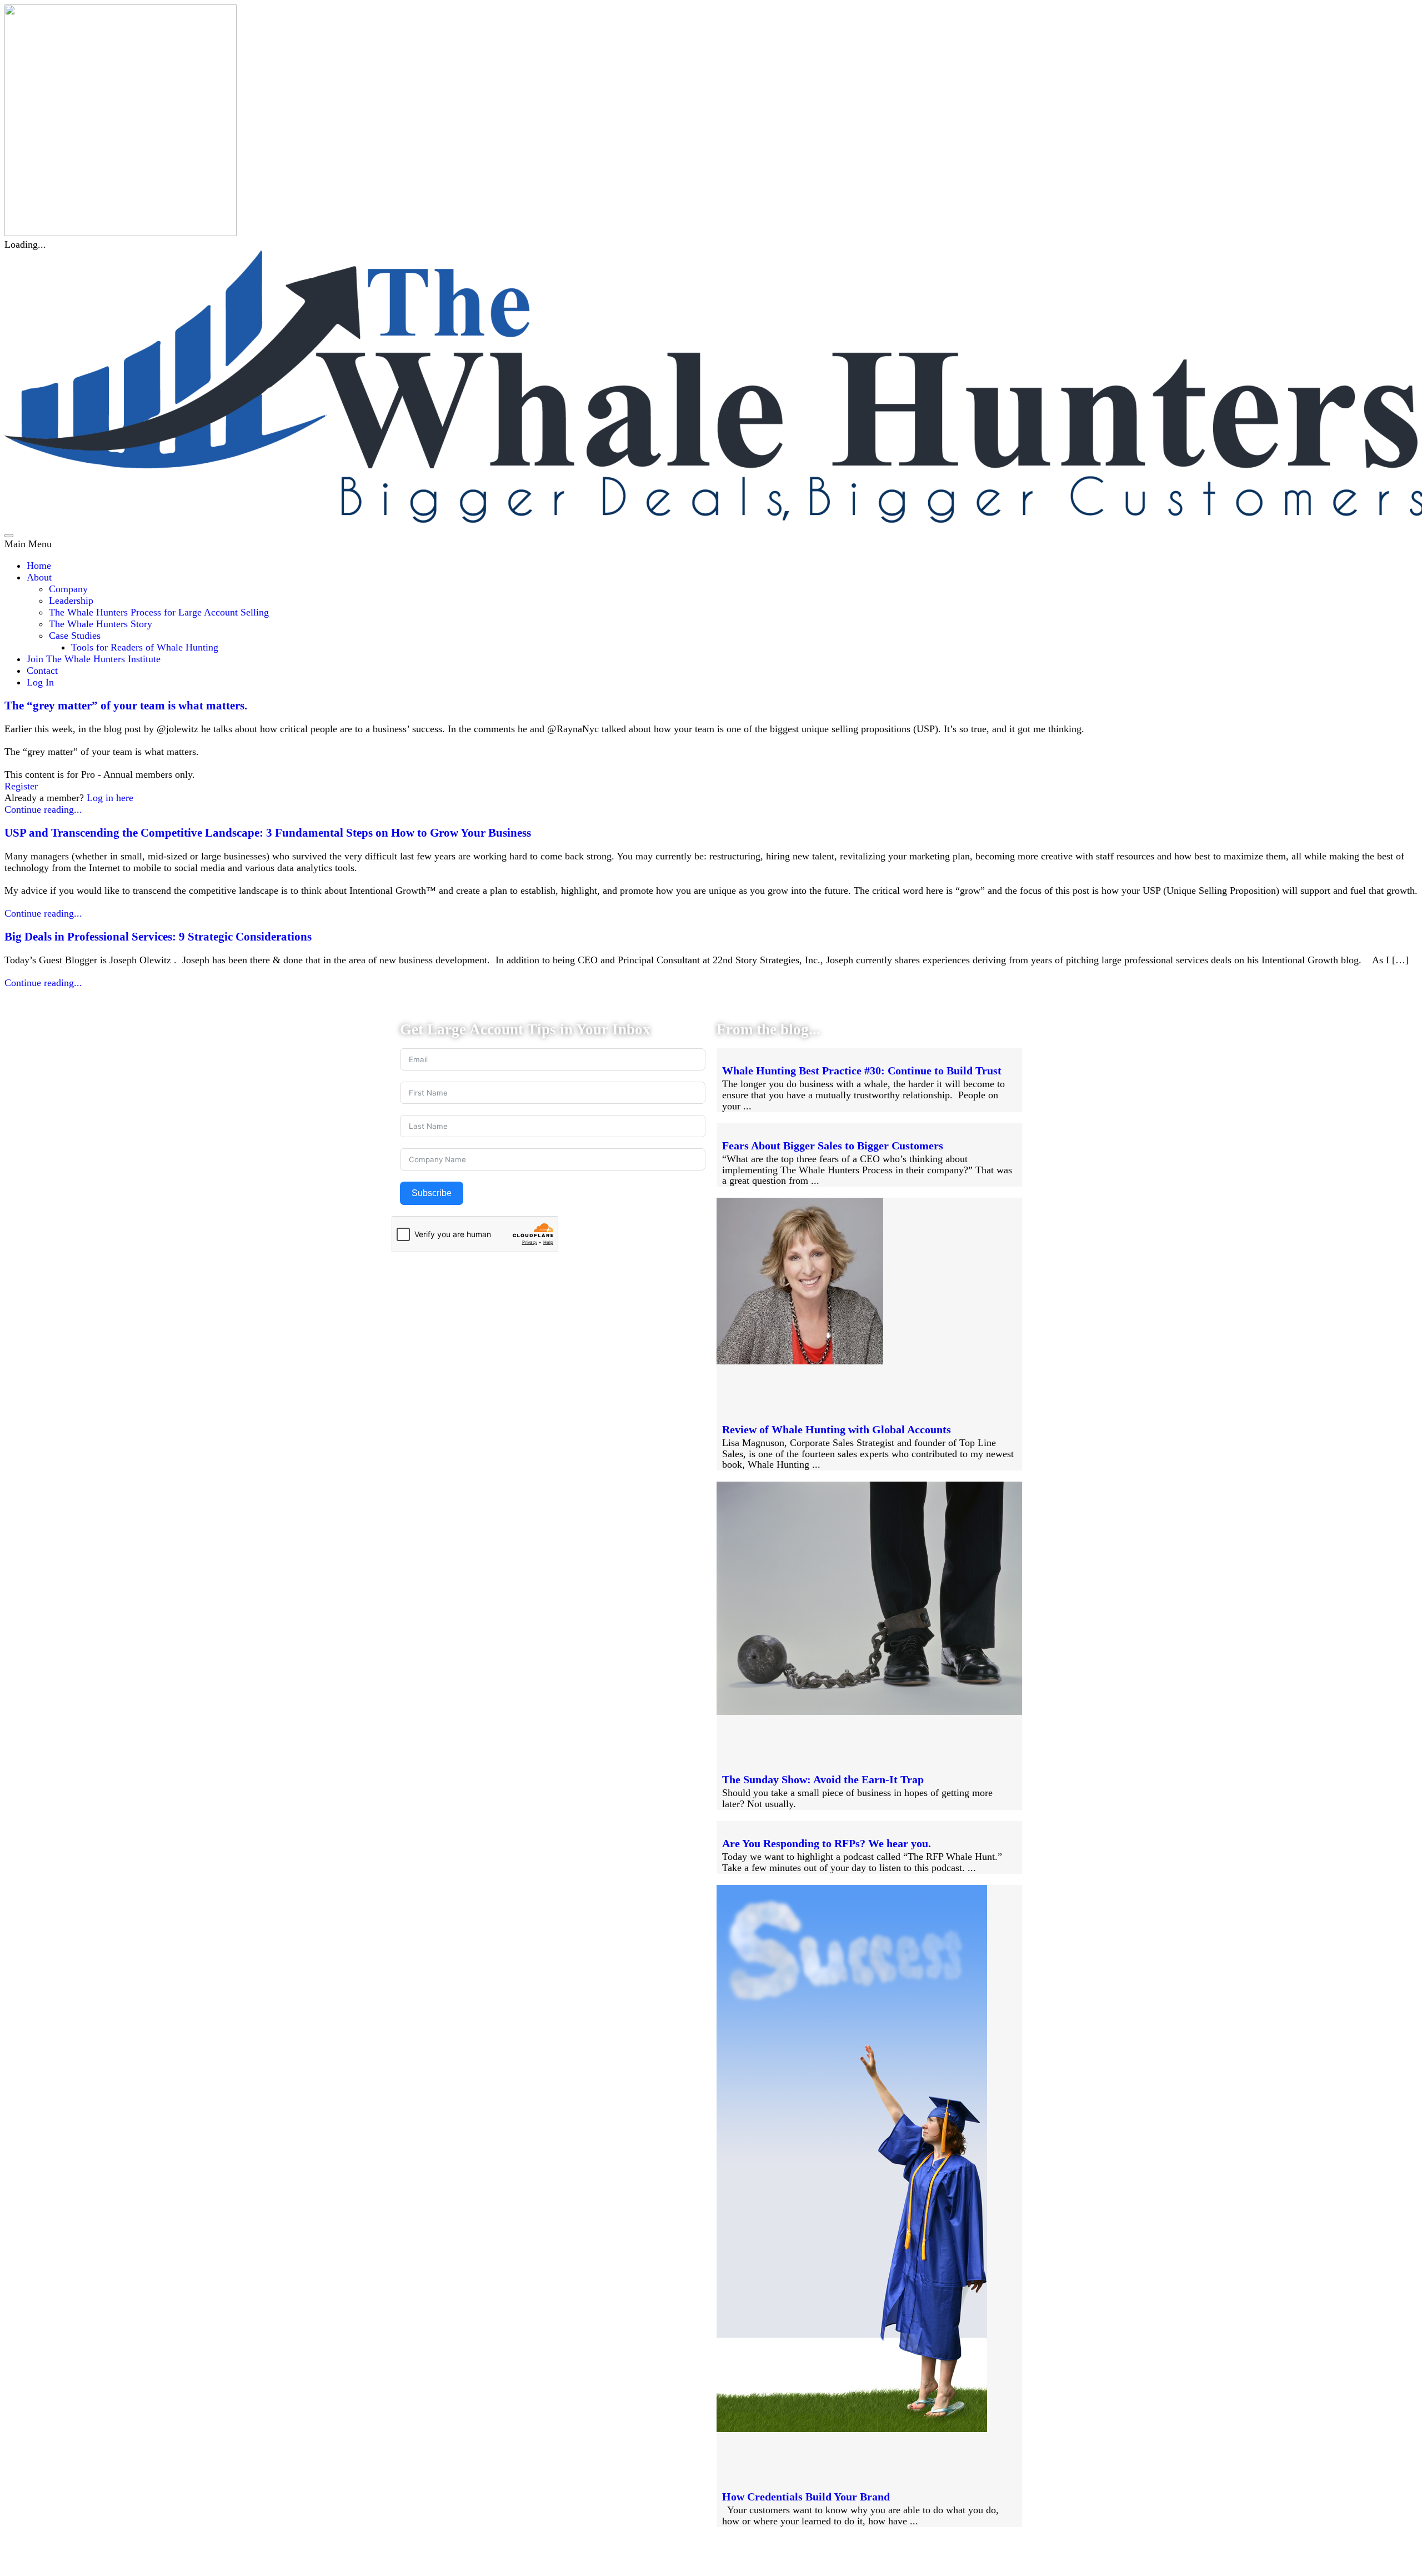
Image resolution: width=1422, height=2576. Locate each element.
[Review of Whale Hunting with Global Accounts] (800, 1361)
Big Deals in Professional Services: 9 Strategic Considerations (158, 937)
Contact (42, 671)
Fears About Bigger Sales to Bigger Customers (833, 1146)
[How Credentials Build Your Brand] (852, 2429)
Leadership (71, 601)
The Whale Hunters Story (101, 624)
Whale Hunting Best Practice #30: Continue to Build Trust (862, 1071)
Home (39, 566)
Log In (40, 682)
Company (68, 589)
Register (21, 786)
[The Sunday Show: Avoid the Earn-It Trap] (869, 1712)
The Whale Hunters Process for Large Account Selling (159, 612)
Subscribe (432, 1193)
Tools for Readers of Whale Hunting (145, 647)
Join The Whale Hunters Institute (94, 659)
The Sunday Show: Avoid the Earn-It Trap (823, 1779)
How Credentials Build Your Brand (806, 2497)
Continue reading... (43, 809)
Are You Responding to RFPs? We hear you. (827, 1843)
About (39, 577)
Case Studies (75, 636)
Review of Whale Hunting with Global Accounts (837, 1429)
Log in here (110, 798)
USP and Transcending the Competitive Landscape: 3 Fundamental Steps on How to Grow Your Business (268, 833)
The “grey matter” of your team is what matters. (126, 706)
